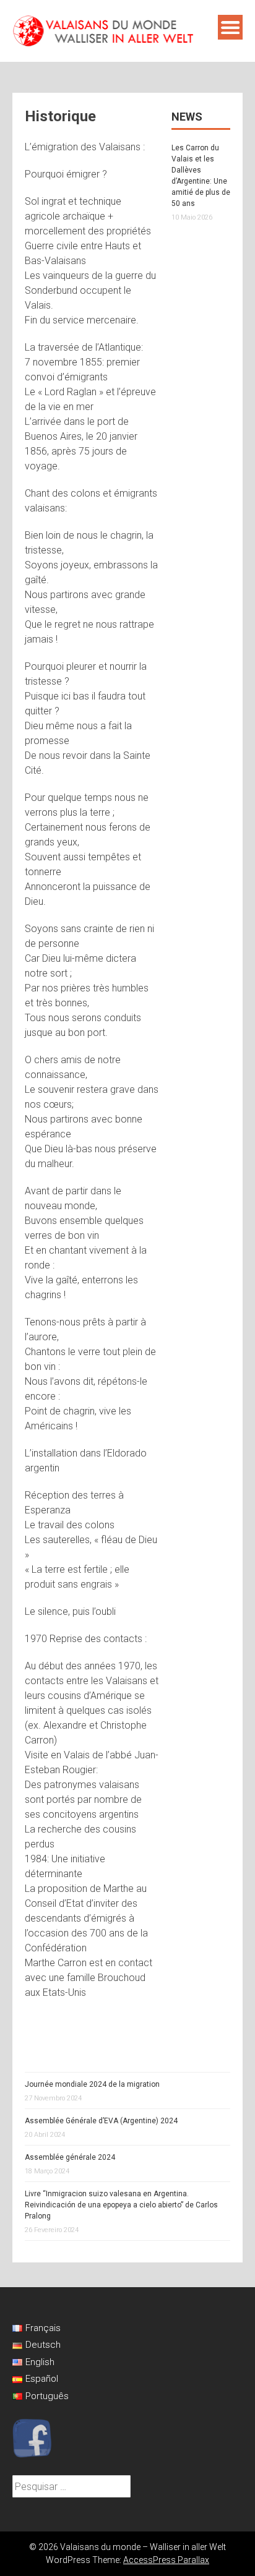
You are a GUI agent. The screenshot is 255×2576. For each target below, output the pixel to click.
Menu (230, 27)
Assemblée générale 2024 (70, 2157)
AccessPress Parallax (166, 2560)
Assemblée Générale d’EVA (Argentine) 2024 (101, 2121)
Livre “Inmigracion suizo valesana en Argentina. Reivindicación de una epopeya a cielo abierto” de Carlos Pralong (121, 2205)
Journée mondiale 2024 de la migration (92, 2084)
